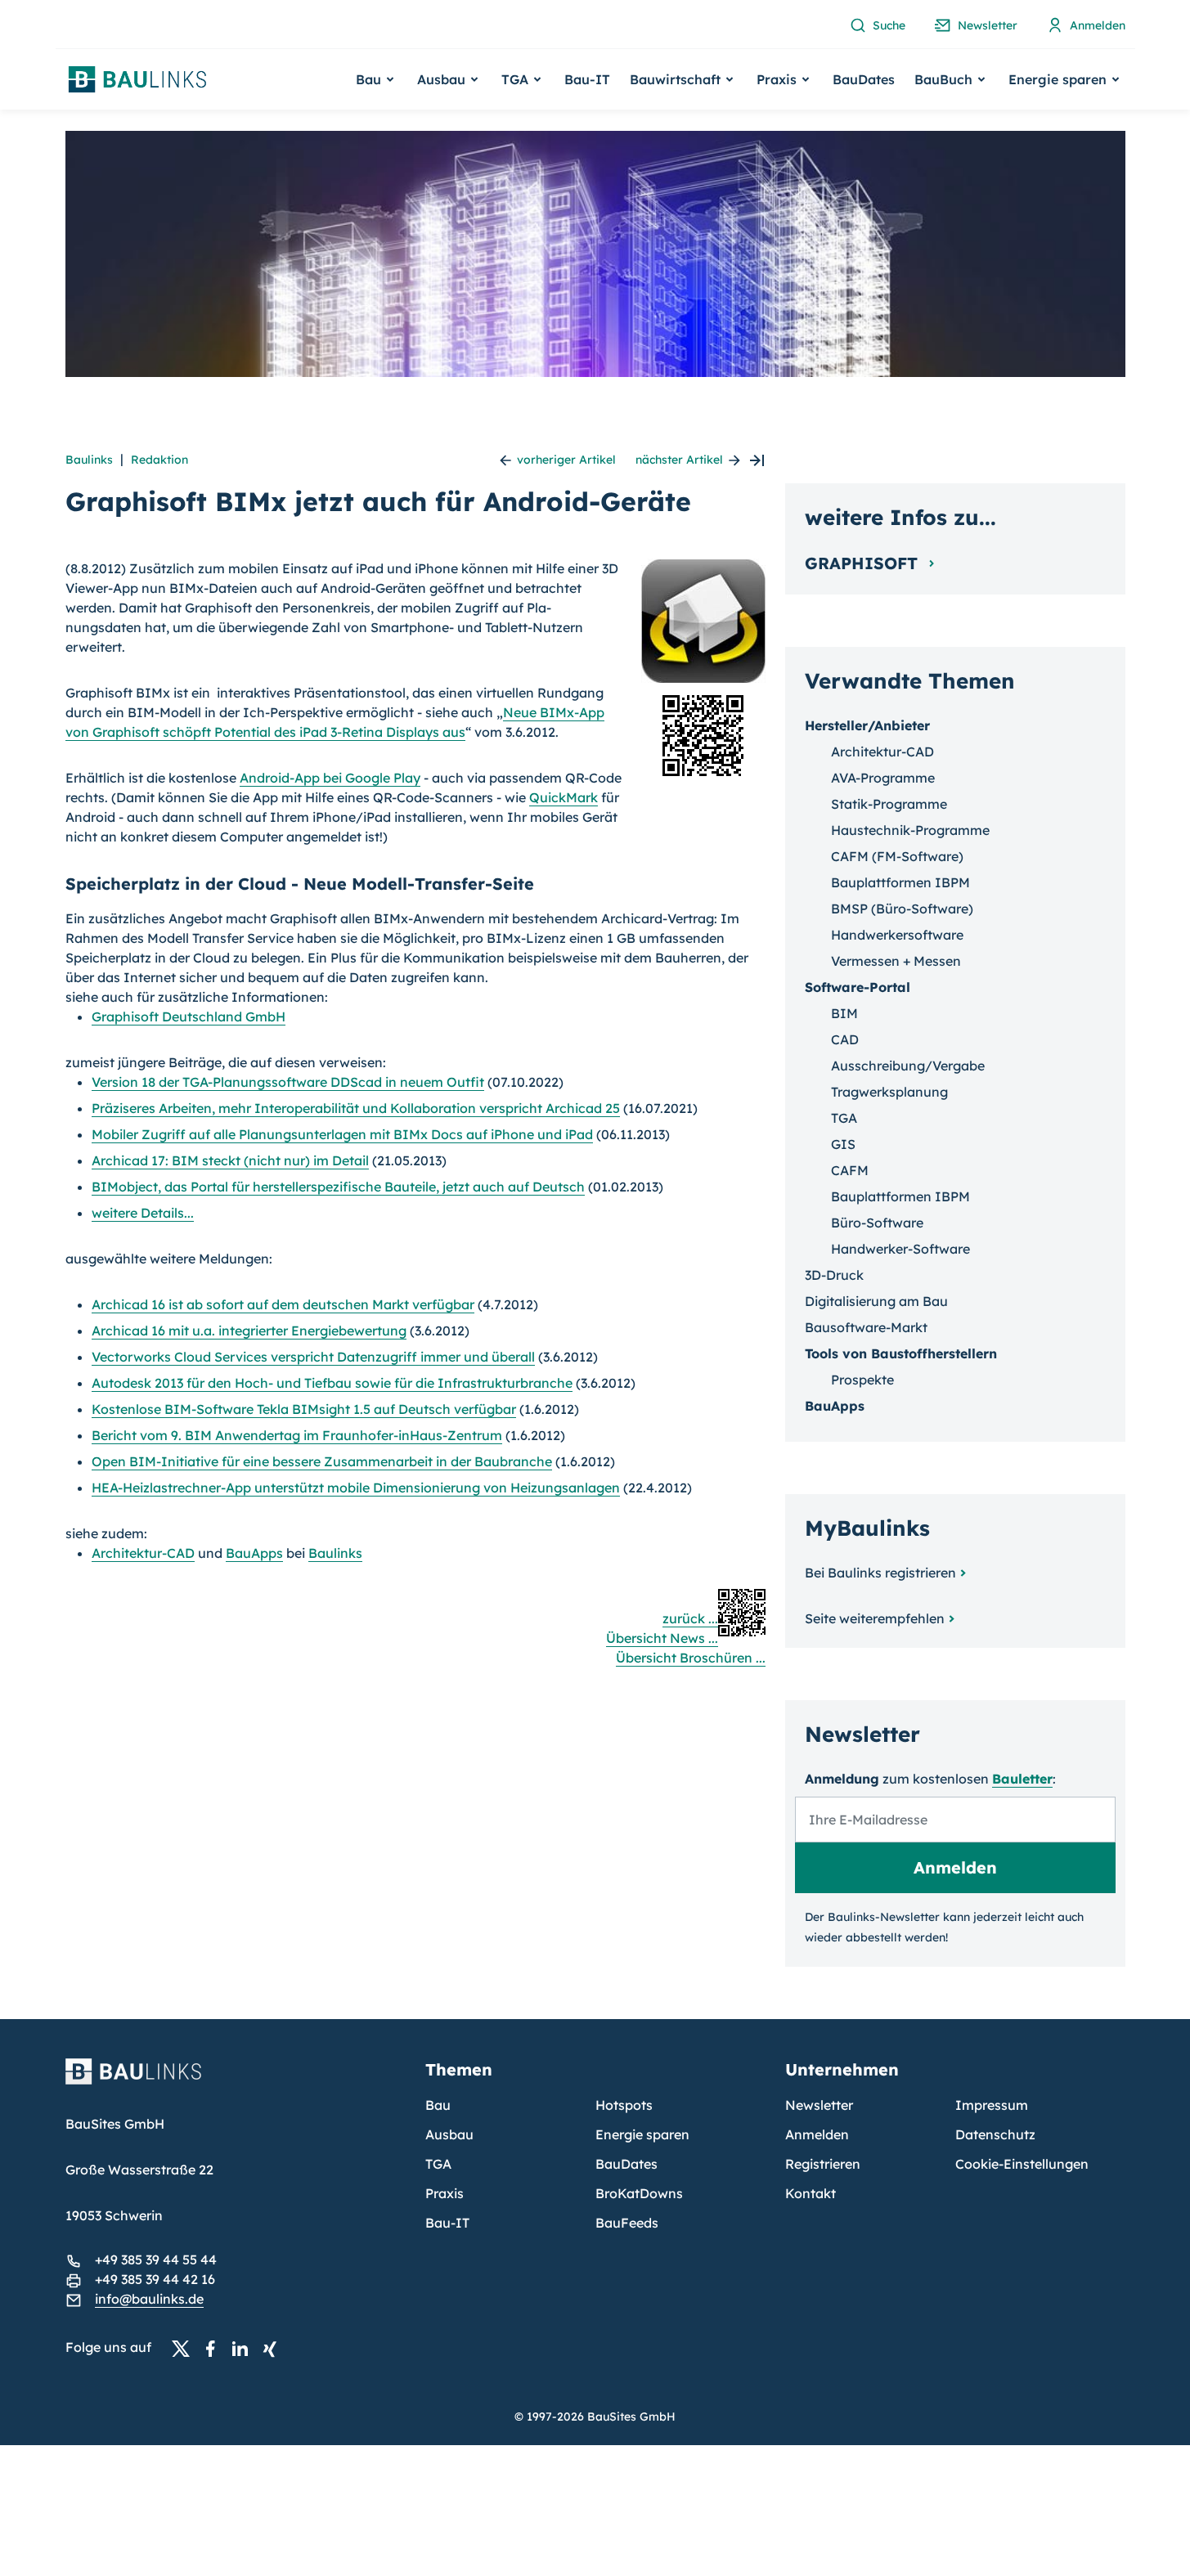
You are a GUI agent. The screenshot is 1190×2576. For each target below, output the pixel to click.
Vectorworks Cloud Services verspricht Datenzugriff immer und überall (313, 1357)
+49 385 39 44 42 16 (155, 2279)
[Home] (236, 2081)
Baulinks (89, 460)
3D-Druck (834, 1275)
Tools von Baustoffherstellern (901, 1353)
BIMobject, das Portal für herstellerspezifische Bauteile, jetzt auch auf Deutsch (338, 1187)
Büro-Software (877, 1223)
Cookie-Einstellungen (1022, 2164)
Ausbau (449, 2134)
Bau (438, 2105)
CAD (845, 1039)
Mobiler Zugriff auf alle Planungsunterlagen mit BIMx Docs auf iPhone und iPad (342, 1134)
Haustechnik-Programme (910, 830)
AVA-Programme (883, 778)
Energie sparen (642, 2134)
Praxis (445, 2193)
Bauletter (1022, 1779)
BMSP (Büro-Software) (902, 909)
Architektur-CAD (143, 1553)
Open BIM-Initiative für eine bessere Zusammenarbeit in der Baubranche (322, 1461)
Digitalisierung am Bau (876, 1301)
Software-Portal (858, 987)
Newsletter (819, 2105)
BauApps (254, 1553)
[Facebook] (215, 2348)
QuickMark (564, 797)
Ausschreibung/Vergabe (908, 1066)
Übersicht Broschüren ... (691, 1658)
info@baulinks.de (149, 2299)
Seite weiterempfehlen (875, 1618)
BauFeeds (627, 2223)
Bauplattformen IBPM (900, 882)
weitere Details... (143, 1213)
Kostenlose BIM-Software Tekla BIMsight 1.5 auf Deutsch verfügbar (304, 1409)
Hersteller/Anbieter (867, 725)
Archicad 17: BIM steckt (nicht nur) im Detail (230, 1160)
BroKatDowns (639, 2193)
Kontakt (811, 2193)
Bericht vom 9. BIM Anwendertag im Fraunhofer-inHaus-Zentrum (297, 1435)
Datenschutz (995, 2134)
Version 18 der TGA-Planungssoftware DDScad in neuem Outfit (288, 1082)
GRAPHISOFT (864, 563)
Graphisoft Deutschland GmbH (189, 1016)
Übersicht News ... (662, 1638)
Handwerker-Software (900, 1249)
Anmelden (817, 2134)
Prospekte (862, 1380)
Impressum (992, 2105)
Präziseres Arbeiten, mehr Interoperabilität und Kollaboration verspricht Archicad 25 (356, 1108)
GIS (843, 1144)
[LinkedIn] (245, 2348)
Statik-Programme (889, 804)
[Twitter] (186, 2348)
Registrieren (823, 2164)
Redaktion (159, 460)
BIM (844, 1013)
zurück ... (690, 1618)
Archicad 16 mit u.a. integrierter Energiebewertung (249, 1331)
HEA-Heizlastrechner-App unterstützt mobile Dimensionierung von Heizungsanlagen (356, 1488)
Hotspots (624, 2105)
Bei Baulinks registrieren (880, 1573)
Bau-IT (587, 79)
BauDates (864, 79)
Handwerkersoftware (897, 935)
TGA (844, 1118)
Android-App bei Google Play (330, 778)
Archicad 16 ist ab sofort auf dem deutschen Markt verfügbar (283, 1304)
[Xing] (274, 2348)
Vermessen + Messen (896, 961)
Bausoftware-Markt (866, 1327)
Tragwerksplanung (889, 1092)
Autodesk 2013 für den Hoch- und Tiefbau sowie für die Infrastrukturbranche (332, 1383)
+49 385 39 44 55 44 (156, 2260)
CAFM (850, 1170)
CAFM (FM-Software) (897, 856)
